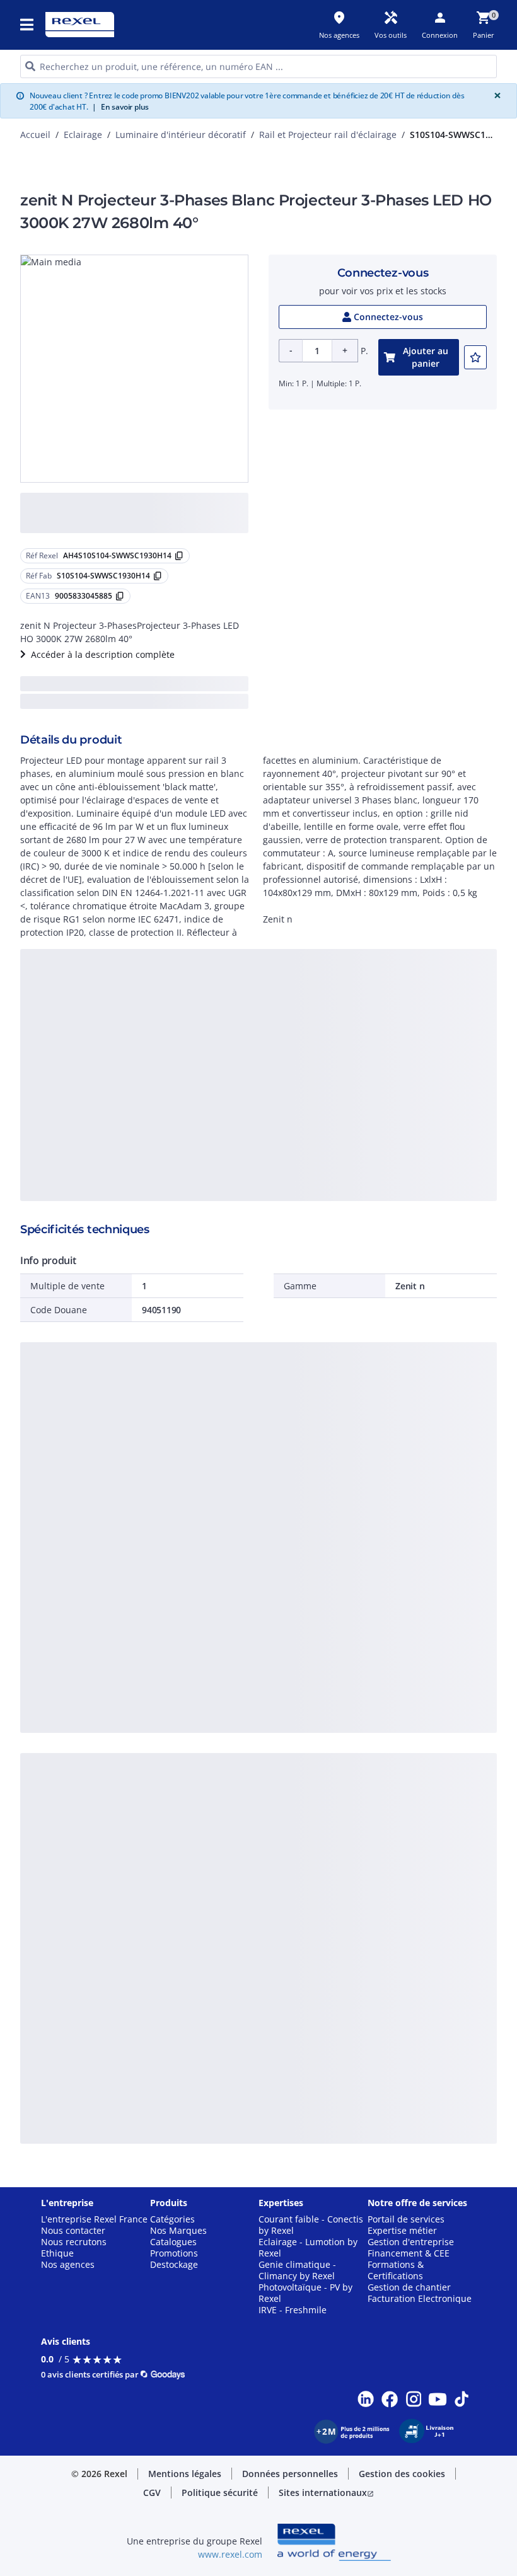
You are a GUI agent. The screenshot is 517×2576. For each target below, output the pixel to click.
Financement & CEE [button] (409, 2253)
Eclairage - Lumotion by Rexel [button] (308, 2248)
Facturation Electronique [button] (420, 2299)
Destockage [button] (174, 2265)
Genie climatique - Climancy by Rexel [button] (297, 2270)
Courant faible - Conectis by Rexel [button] (311, 2225)
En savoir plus (120, 107)
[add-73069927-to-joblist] (475, 357)
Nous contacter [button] (73, 2231)
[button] (28, 25)
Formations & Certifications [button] (396, 2270)
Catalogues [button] (173, 2242)
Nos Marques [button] (178, 2231)
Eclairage (83, 135)
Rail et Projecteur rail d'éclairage (328, 135)
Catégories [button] (172, 2219)
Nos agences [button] (68, 2265)
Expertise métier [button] (402, 2231)
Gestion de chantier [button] (409, 2287)
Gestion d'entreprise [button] (411, 2242)
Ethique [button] (57, 2253)
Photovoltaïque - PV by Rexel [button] (305, 2293)
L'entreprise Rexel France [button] (94, 2219)
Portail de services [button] (406, 2219)
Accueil (35, 135)
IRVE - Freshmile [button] (293, 2310)
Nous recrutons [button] (74, 2242)
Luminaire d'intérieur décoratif (181, 135)
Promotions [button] (174, 2253)
